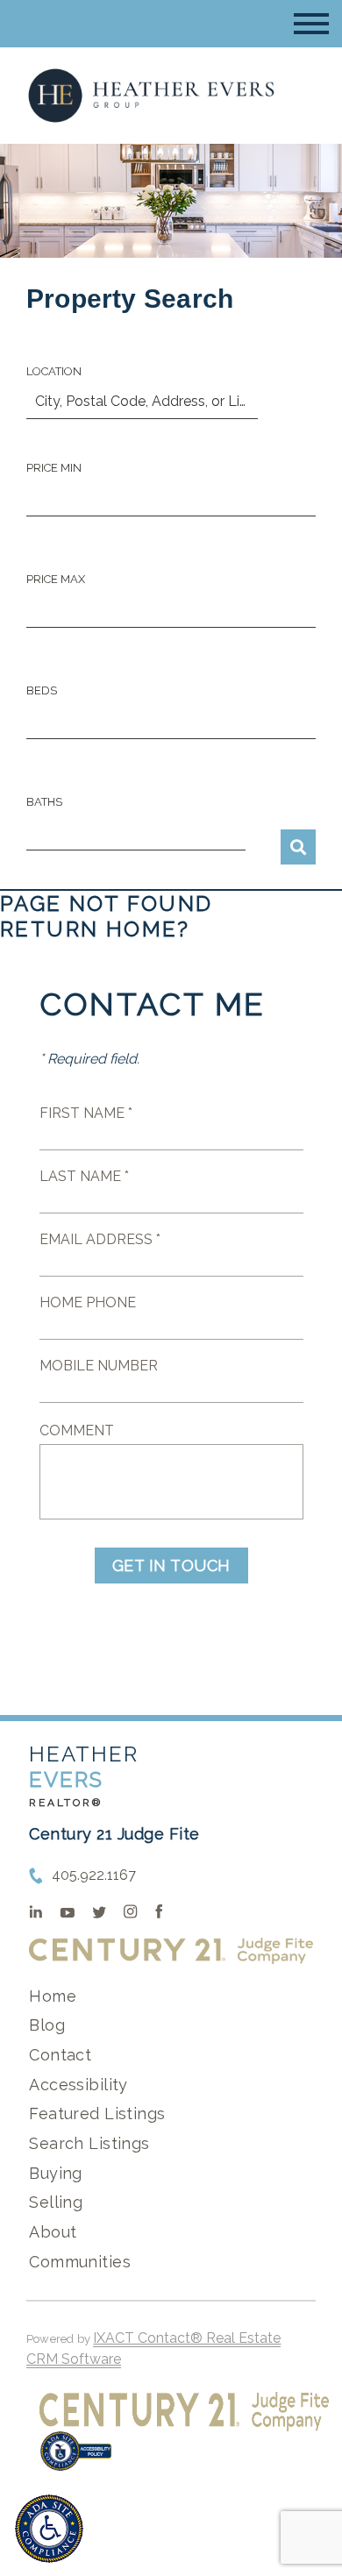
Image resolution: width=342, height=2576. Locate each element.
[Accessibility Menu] (49, 2529)
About (53, 2232)
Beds (42, 690)
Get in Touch (171, 1566)
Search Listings (89, 2143)
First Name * (86, 1113)
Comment (77, 1430)
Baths (44, 802)
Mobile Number (99, 1366)
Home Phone (88, 1302)
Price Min (54, 468)
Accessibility (78, 2085)
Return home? (95, 929)
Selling (56, 2202)
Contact (60, 2055)
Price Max (56, 579)
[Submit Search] (298, 847)
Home (53, 1996)
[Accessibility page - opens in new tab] (76, 2460)
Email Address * (100, 1239)
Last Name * (84, 1176)
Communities (80, 2262)
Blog (47, 2025)
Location (54, 371)
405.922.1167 (94, 1875)
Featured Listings (97, 2113)
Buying (56, 2173)
